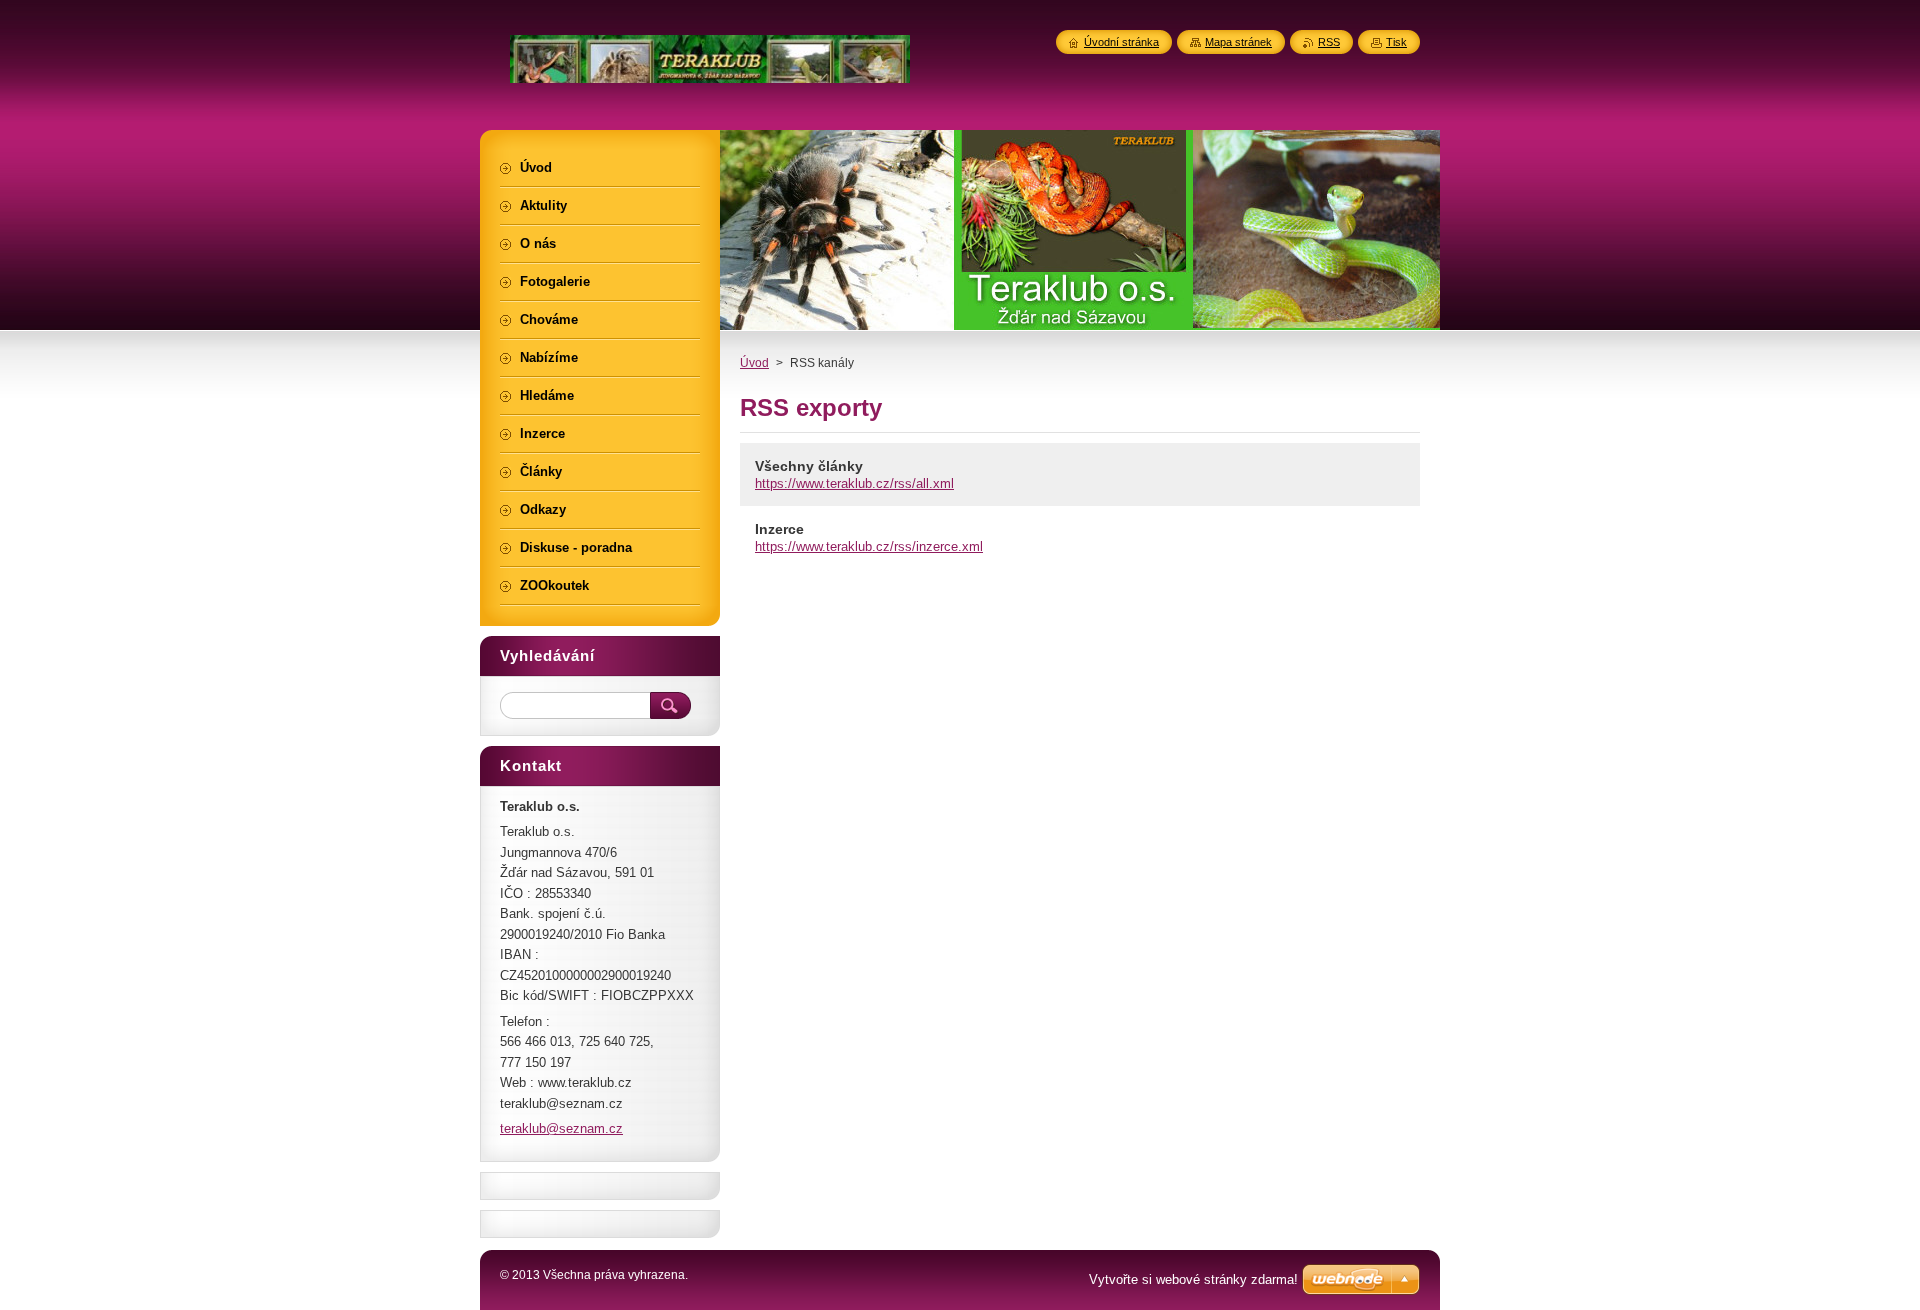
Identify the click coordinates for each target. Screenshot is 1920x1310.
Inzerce (779, 529)
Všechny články (809, 466)
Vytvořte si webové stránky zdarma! (1193, 1279)
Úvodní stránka (1121, 42)
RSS (1329, 42)
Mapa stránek (1238, 42)
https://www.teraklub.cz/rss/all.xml (854, 483)
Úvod (754, 363)
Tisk (1396, 42)
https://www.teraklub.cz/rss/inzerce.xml (869, 546)
